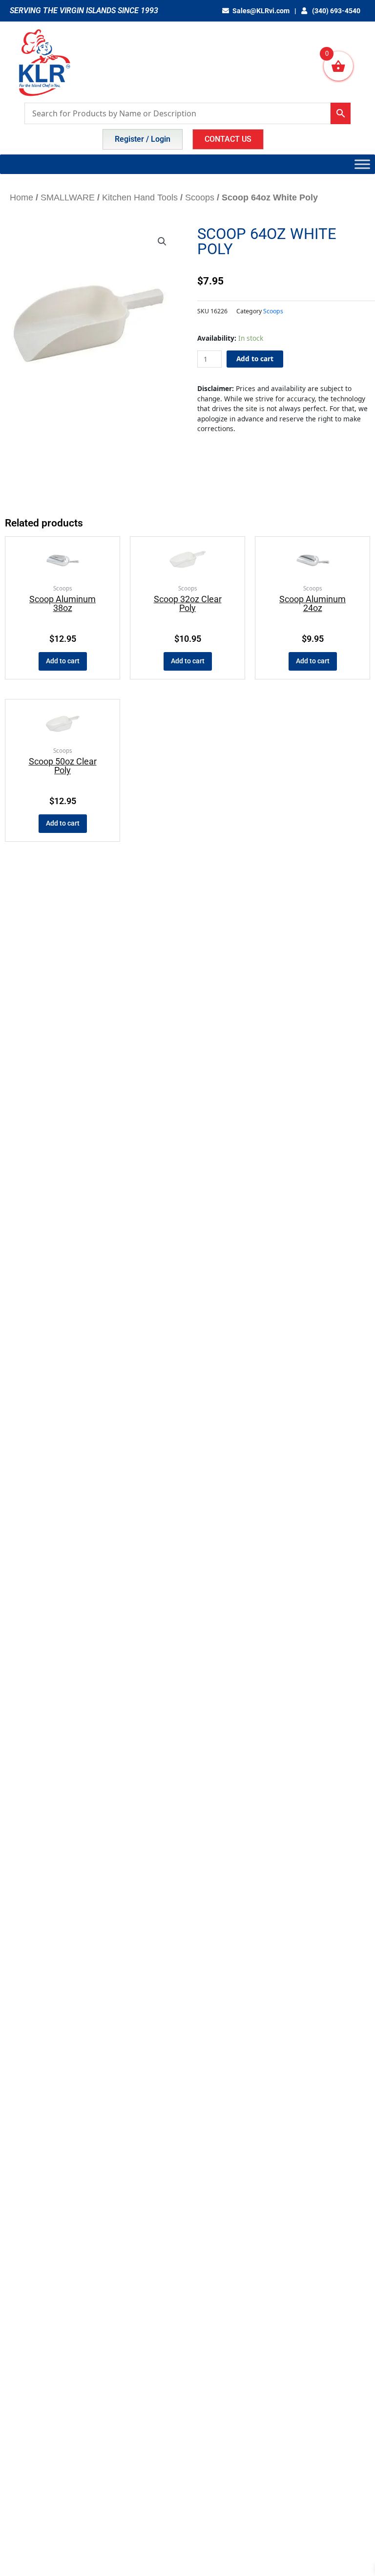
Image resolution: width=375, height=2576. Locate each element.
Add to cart (255, 359)
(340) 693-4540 (335, 11)
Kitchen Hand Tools (140, 197)
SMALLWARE (68, 197)
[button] (162, 241)
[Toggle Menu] (362, 164)
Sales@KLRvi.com (261, 11)
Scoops (200, 197)
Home (21, 197)
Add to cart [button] (63, 661)
